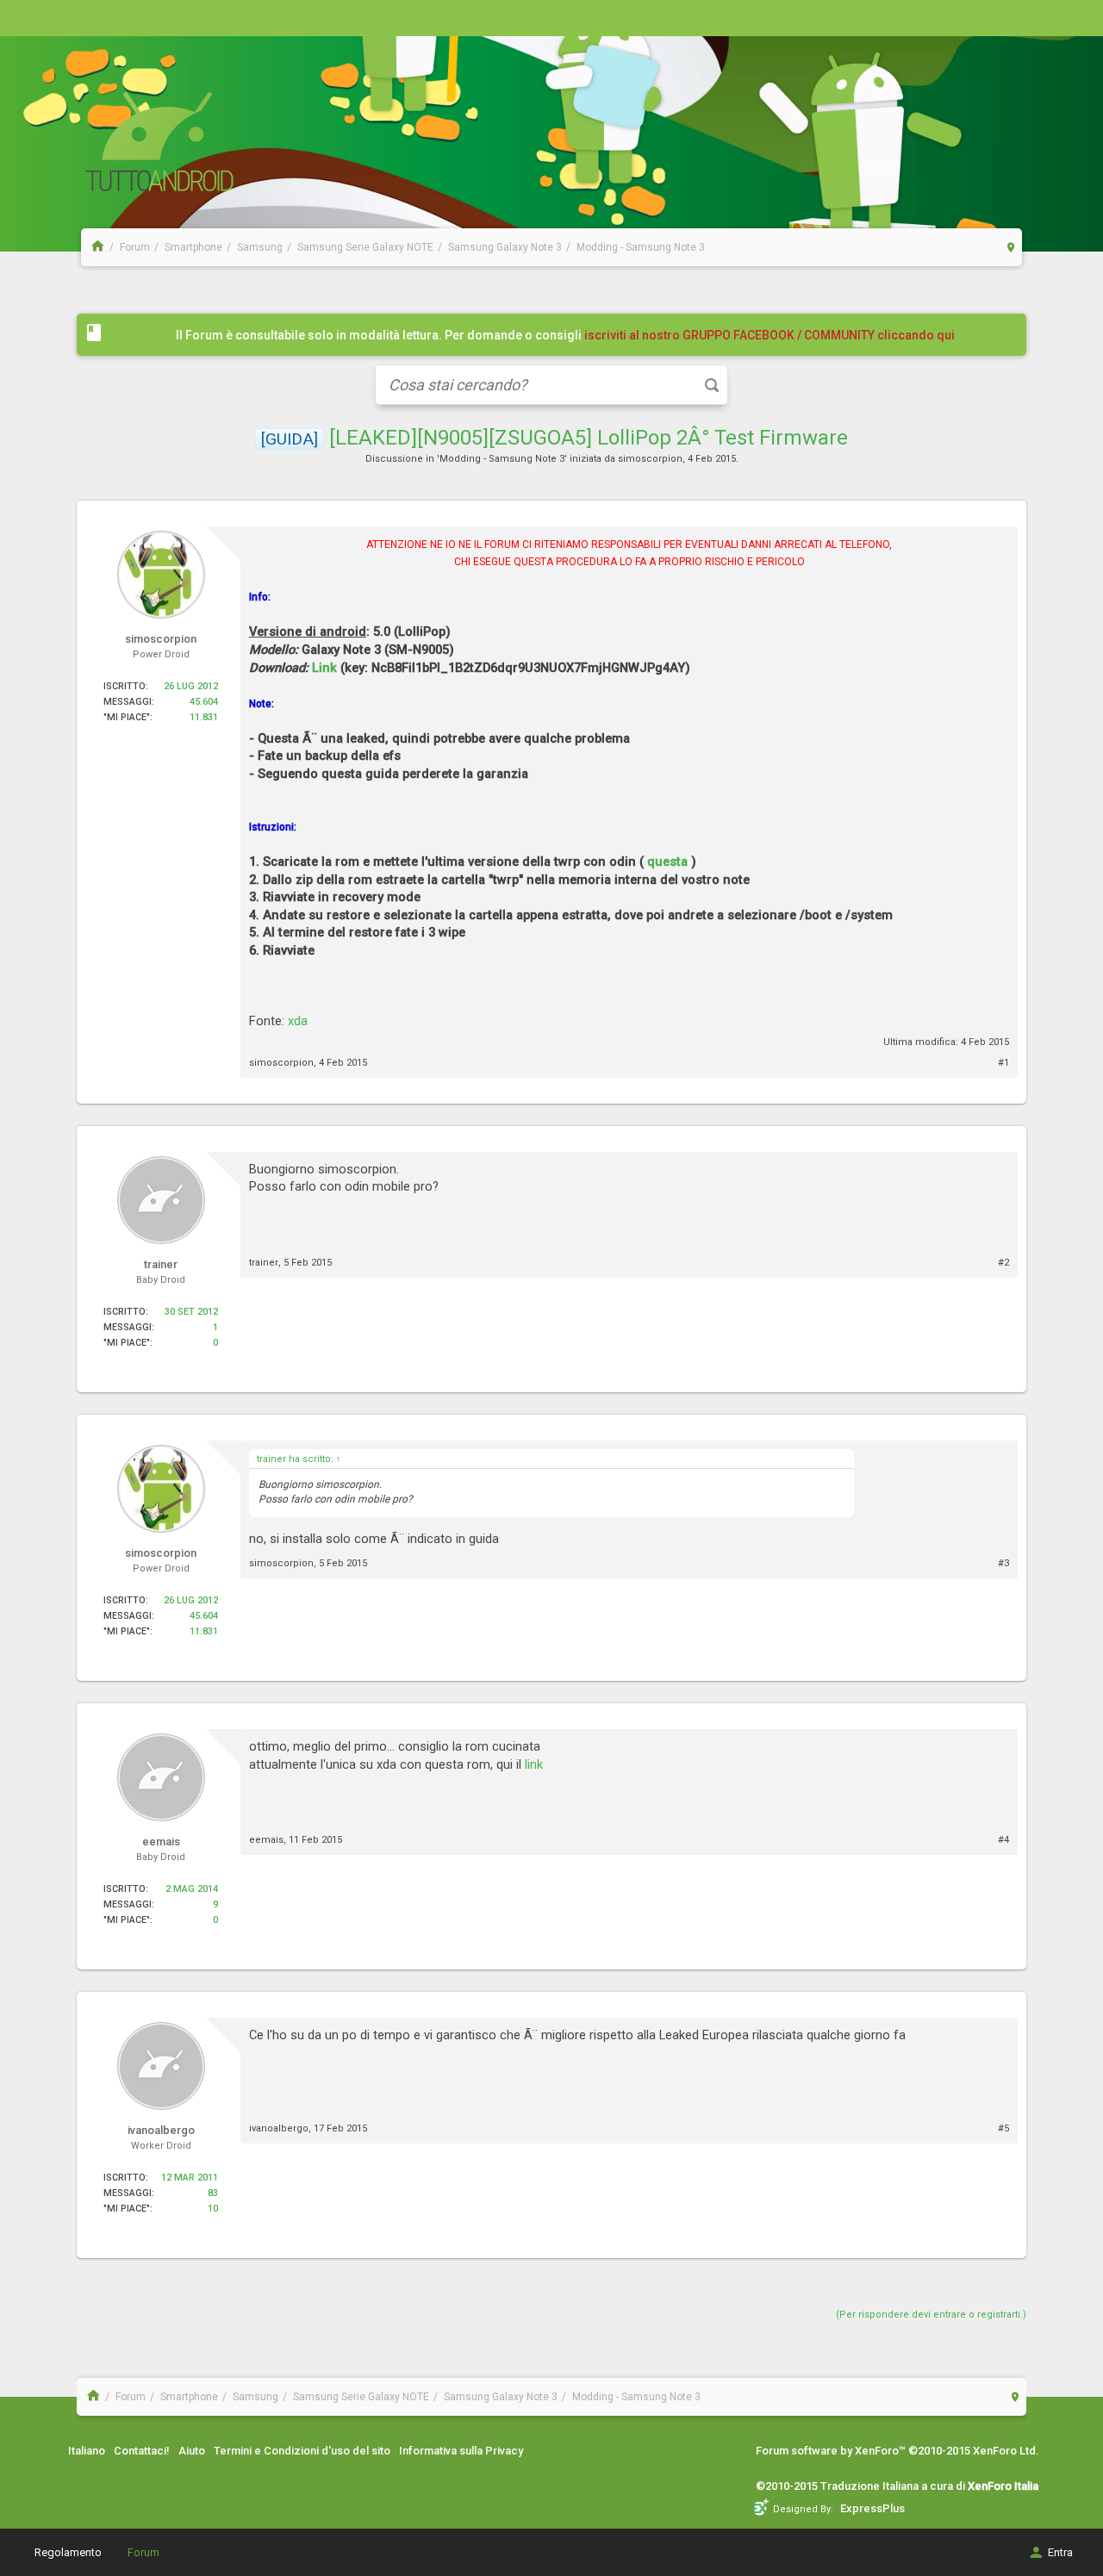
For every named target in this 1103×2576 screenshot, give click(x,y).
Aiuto (192, 2451)
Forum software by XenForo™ (897, 2451)
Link (324, 668)
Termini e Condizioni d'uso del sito (302, 2451)
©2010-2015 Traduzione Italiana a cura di (897, 2486)
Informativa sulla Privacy (461, 2451)
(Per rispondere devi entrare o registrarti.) (931, 2315)
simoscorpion (650, 459)
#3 (1003, 1563)
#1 (1003, 1063)
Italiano (87, 2451)
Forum (143, 2552)
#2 (1003, 1263)
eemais (266, 1840)
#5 (1003, 2128)
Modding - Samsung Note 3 (502, 459)
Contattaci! (142, 2451)
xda (298, 1021)
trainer (264, 1263)
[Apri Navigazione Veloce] (1011, 247)
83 (213, 2193)
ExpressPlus (872, 2508)
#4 (1003, 1840)
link (534, 1764)
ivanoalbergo (279, 2128)
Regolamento (68, 2552)
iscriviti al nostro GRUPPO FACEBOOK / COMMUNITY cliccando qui (770, 335)
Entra (1060, 2552)
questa (667, 862)
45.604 (204, 702)
